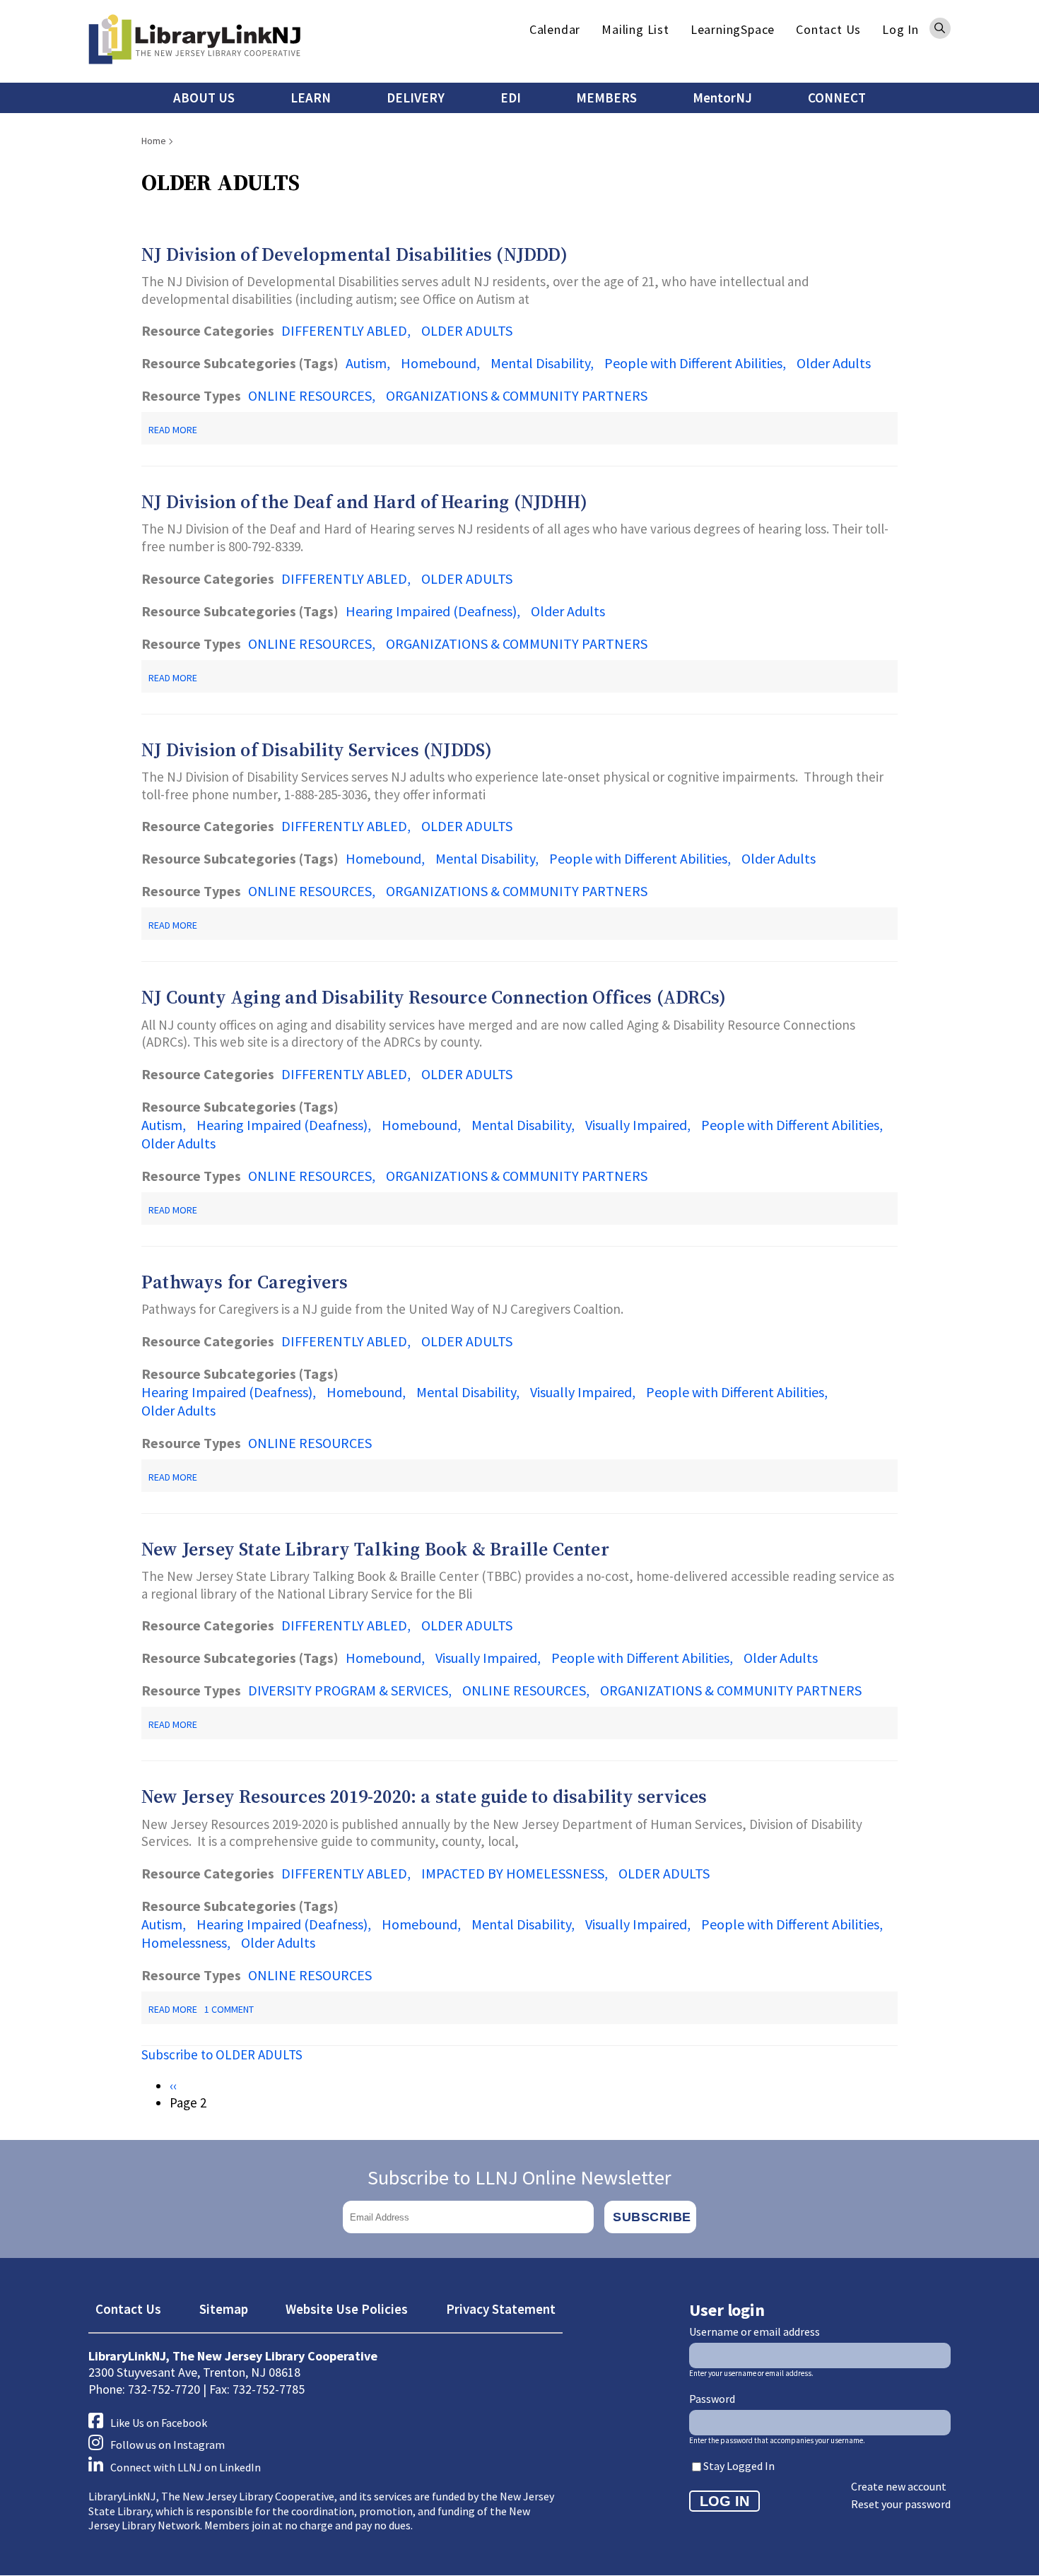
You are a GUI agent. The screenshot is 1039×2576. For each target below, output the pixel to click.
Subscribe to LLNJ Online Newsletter (519, 2177)
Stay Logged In (739, 2466)
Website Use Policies (347, 2309)
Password (712, 2399)
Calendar (555, 29)
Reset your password (901, 2504)
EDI (511, 98)
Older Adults (834, 363)
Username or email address (755, 2331)
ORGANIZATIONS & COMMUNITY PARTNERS (517, 395)
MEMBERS (606, 98)
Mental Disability (540, 363)
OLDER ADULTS (467, 330)
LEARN (311, 98)
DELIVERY (416, 98)
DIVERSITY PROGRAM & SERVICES (348, 1690)
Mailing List (635, 29)
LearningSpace (733, 29)
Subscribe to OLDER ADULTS (222, 2054)
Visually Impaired (636, 1125)
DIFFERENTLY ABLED (344, 330)
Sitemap (224, 2309)
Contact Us (828, 29)
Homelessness (184, 1942)
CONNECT (837, 98)
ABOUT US (204, 98)
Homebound (439, 363)
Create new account (899, 2486)
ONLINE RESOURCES (310, 395)
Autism (366, 363)
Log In (900, 29)
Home (154, 141)
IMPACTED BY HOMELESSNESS (513, 1873)
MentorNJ (722, 98)
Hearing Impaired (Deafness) (431, 611)
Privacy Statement (501, 2309)
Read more (173, 430)
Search (940, 28)
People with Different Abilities (693, 363)
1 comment (229, 2009)
